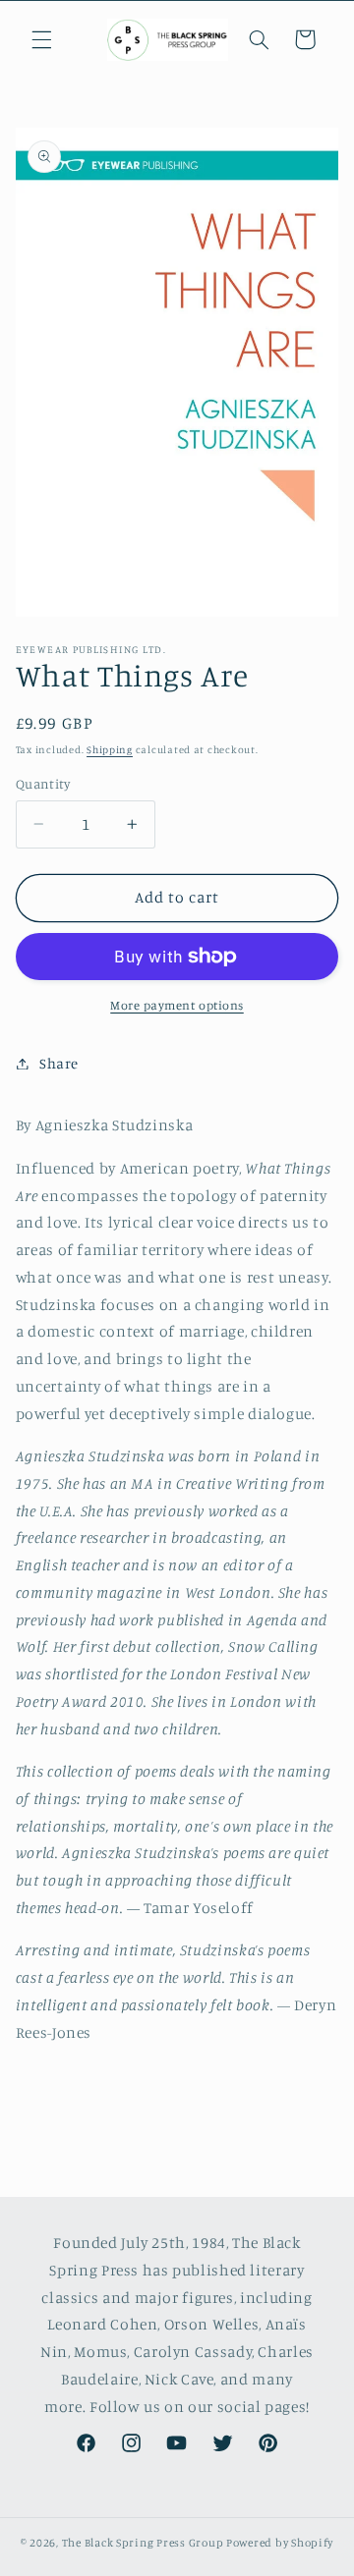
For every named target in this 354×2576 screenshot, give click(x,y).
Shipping (110, 749)
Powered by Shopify (280, 2543)
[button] (41, 39)
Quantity (43, 784)
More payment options (177, 1005)
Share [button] (59, 1063)
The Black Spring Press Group (143, 2543)
